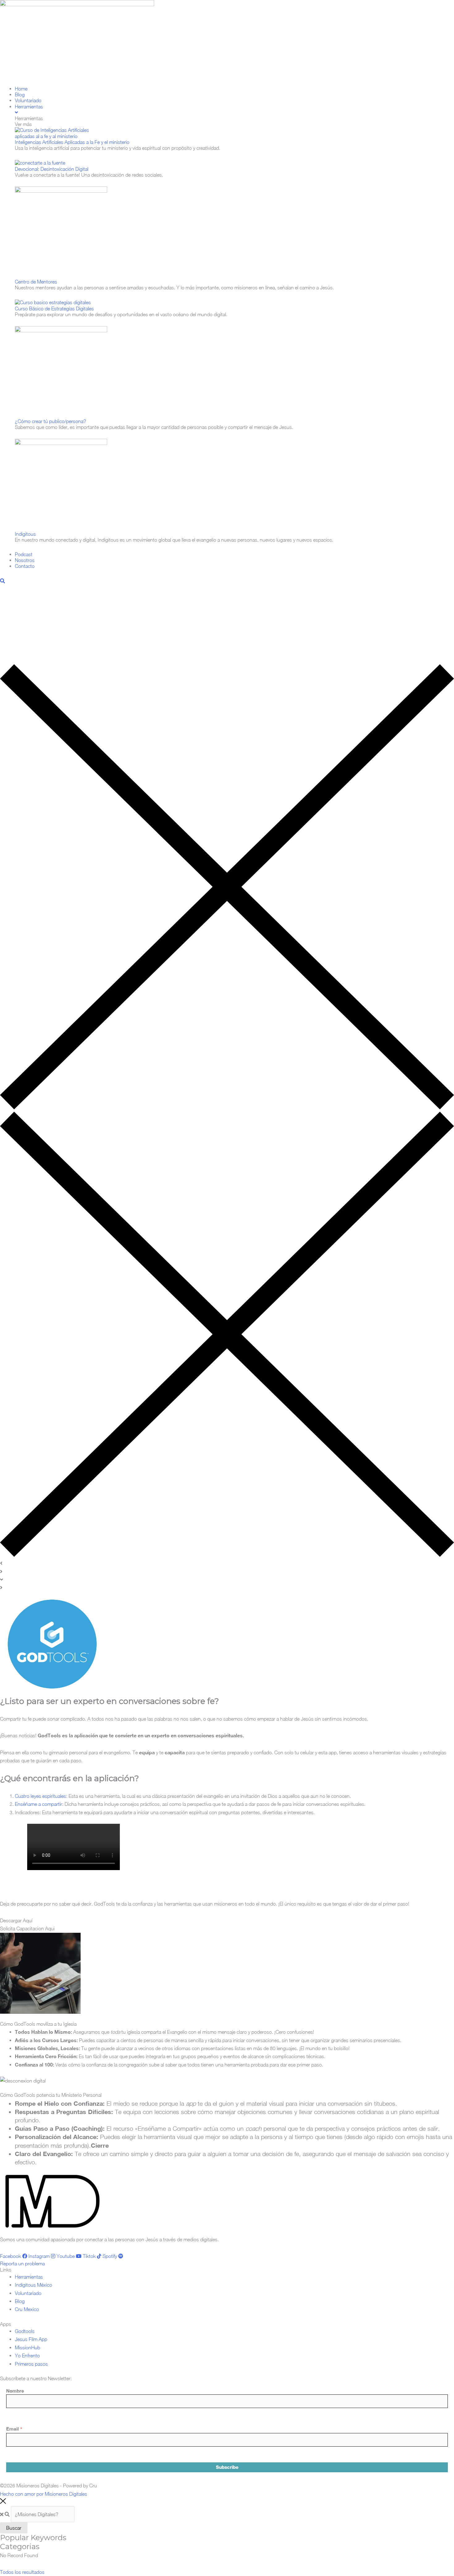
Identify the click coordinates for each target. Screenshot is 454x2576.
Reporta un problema (22, 2263)
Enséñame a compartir (38, 1804)
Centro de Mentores (36, 282)
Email (14, 2429)
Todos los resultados (22, 2572)
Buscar (14, 2528)
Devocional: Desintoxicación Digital (52, 169)
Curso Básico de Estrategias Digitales (54, 308)
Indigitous (25, 534)
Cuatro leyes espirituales (40, 1796)
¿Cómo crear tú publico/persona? (50, 421)
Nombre (15, 2391)
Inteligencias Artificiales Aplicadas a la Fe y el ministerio (72, 142)
